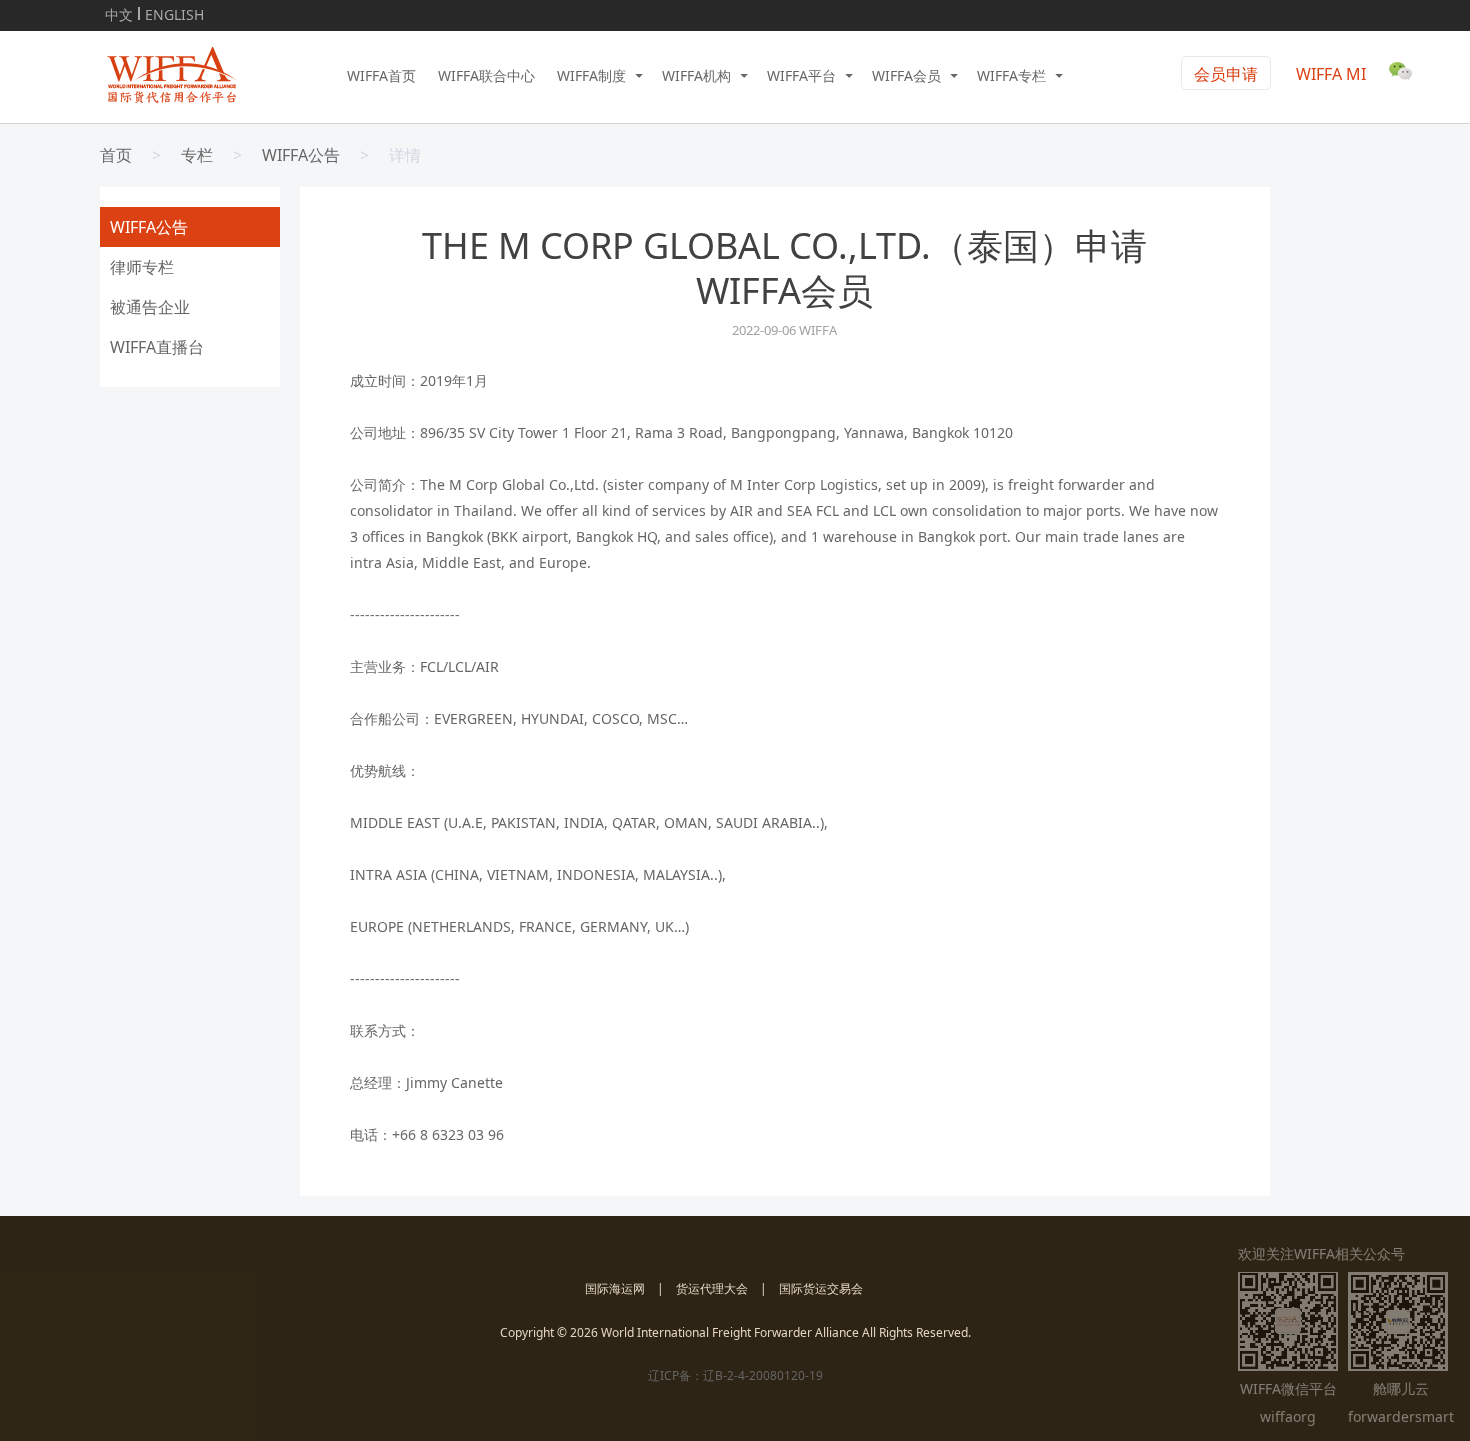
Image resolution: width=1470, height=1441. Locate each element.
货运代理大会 (712, 1288)
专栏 (197, 155)
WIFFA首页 (381, 75)
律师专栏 (142, 267)
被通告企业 (150, 307)
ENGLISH (174, 11)
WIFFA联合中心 (486, 75)
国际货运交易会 (821, 1288)
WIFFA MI (1331, 74)
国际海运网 (615, 1288)
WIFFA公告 (301, 155)
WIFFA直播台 (157, 347)
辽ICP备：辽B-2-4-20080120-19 (735, 1375)
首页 (116, 155)
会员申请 (1226, 74)
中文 (119, 11)
